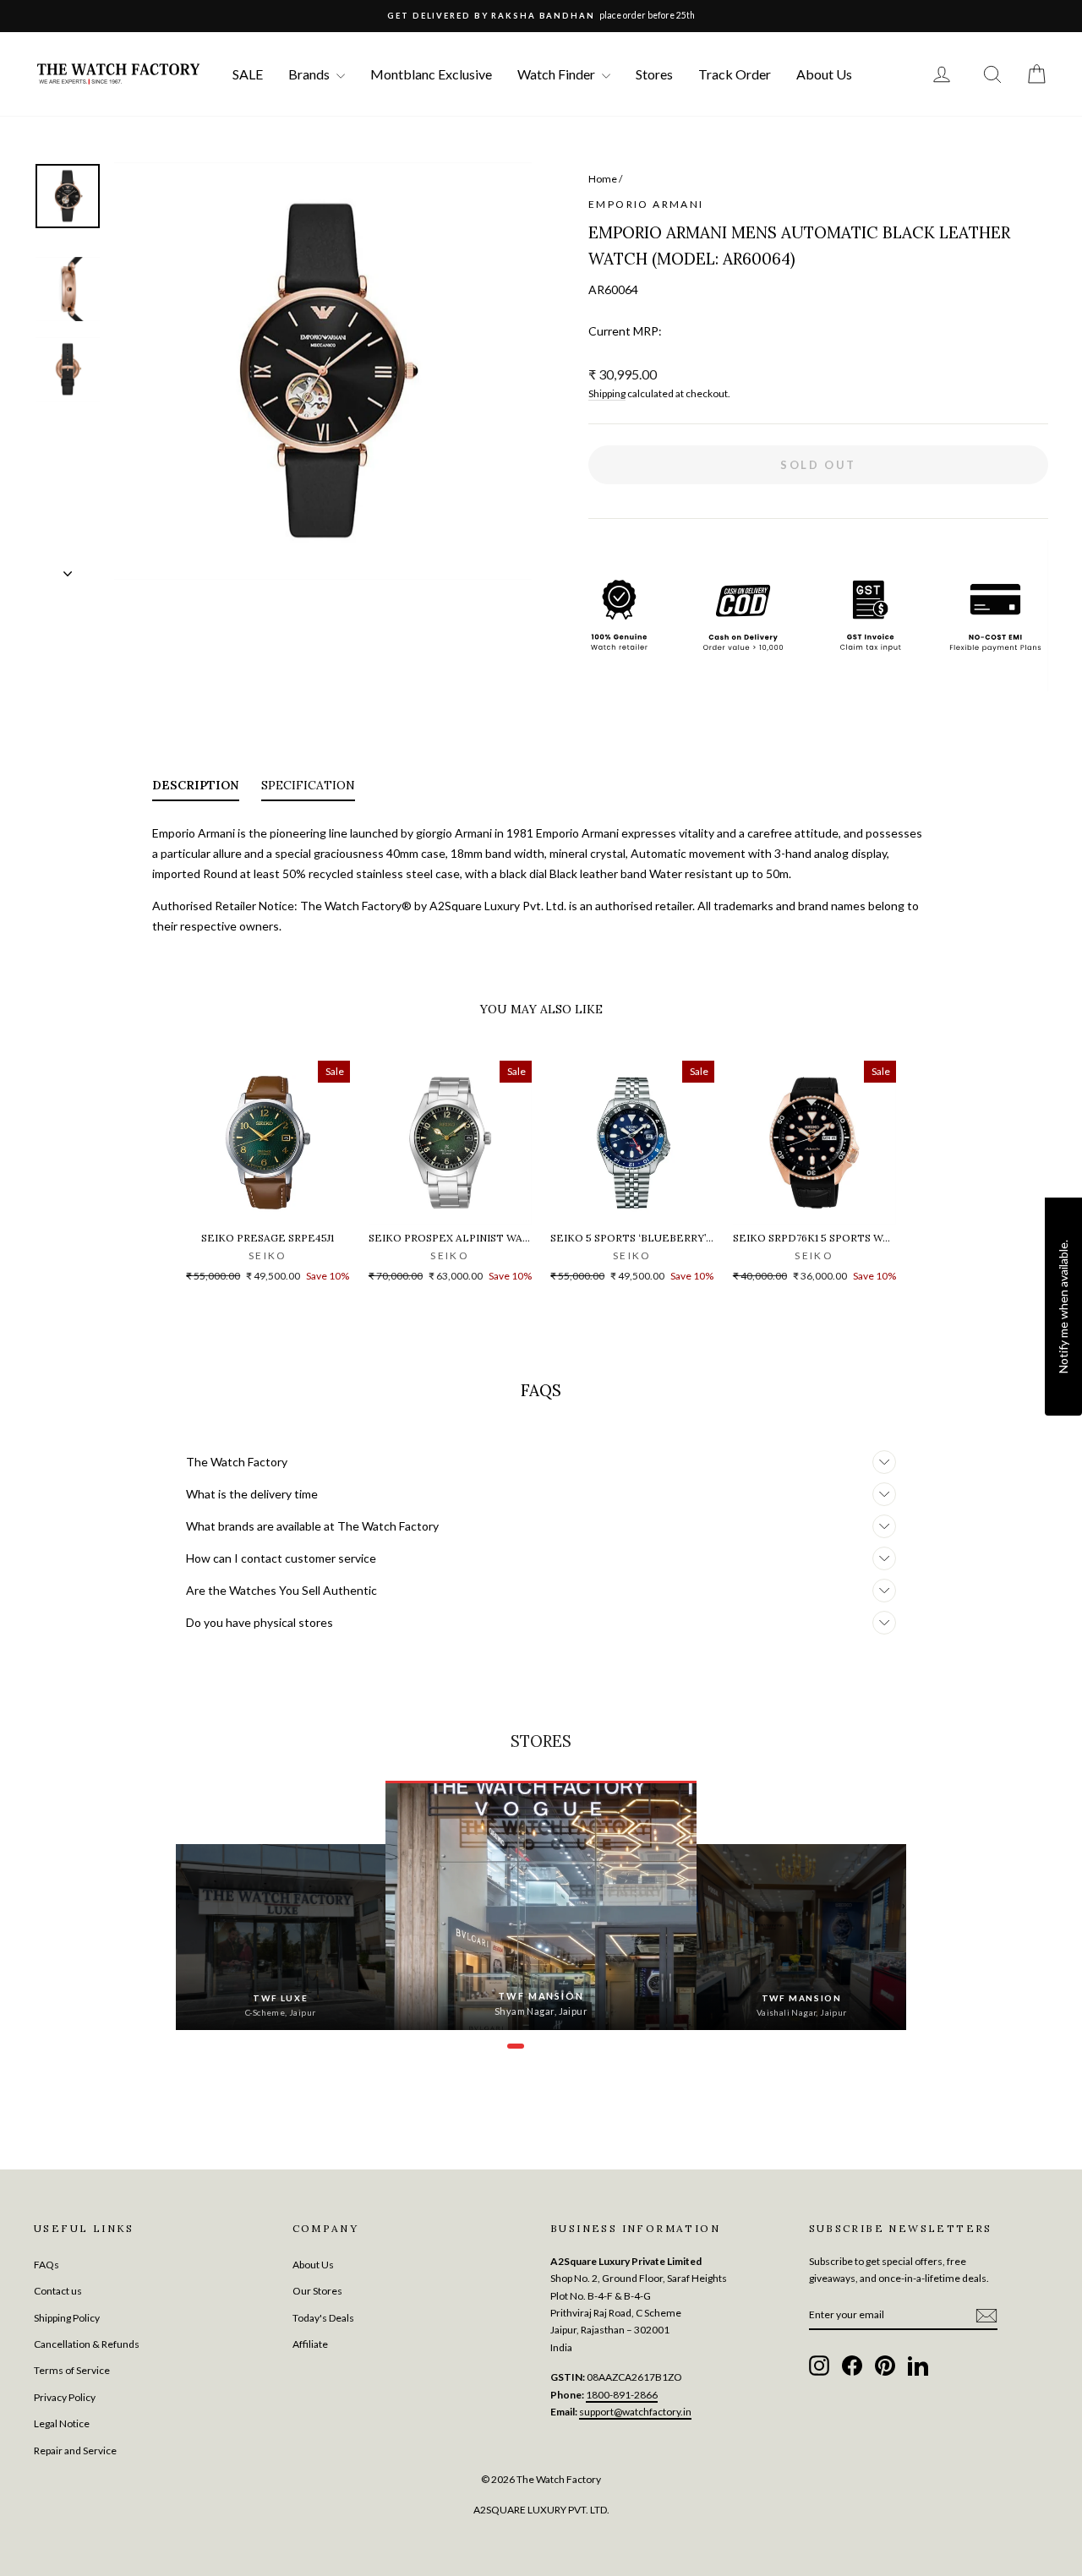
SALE (248, 74)
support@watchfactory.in (635, 2412)
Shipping (607, 393)
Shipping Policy (67, 2318)
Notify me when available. (1063, 1307)
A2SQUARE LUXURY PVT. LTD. (541, 2510)
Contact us (58, 2291)
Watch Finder (557, 74)
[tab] (196, 789)
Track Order (735, 74)
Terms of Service (72, 2370)
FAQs (46, 2265)
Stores (654, 74)
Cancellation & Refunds (87, 2344)
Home (603, 179)
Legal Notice (62, 2423)
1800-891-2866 (622, 2395)
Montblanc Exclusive (431, 74)
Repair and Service (75, 2450)
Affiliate (310, 2344)
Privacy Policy (65, 2397)
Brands (310, 74)
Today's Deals (323, 2318)
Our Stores (317, 2291)
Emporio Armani (646, 204)
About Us (824, 74)
